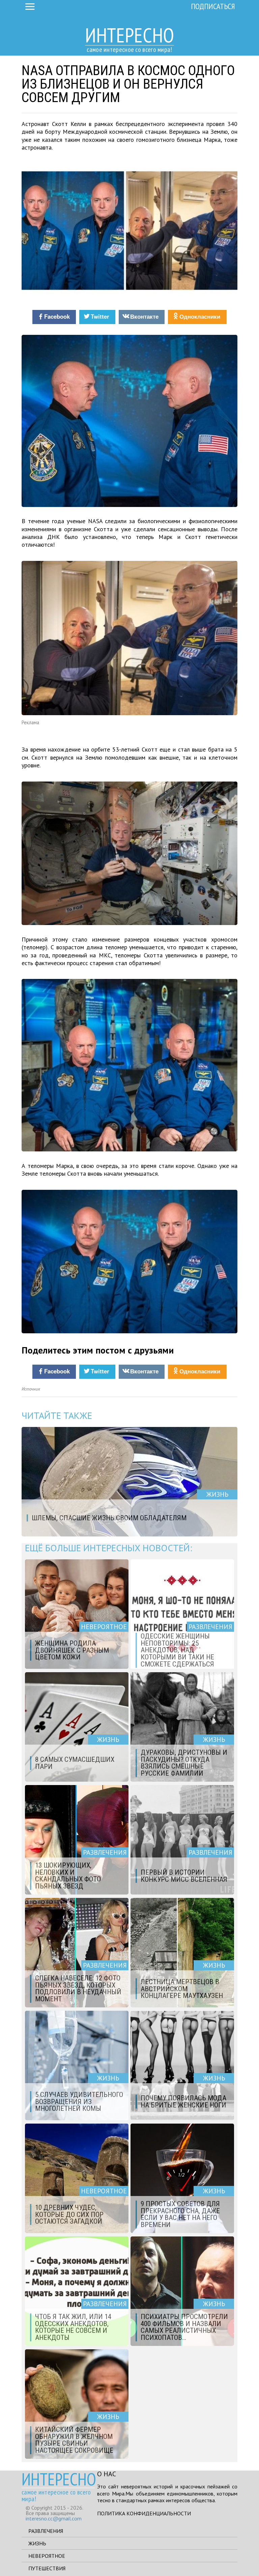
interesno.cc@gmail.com (54, 2518)
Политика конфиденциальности (144, 2513)
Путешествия (47, 2568)
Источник (31, 1389)
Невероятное (47, 2556)
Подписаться (213, 6)
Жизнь (37, 2543)
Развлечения (46, 2531)
